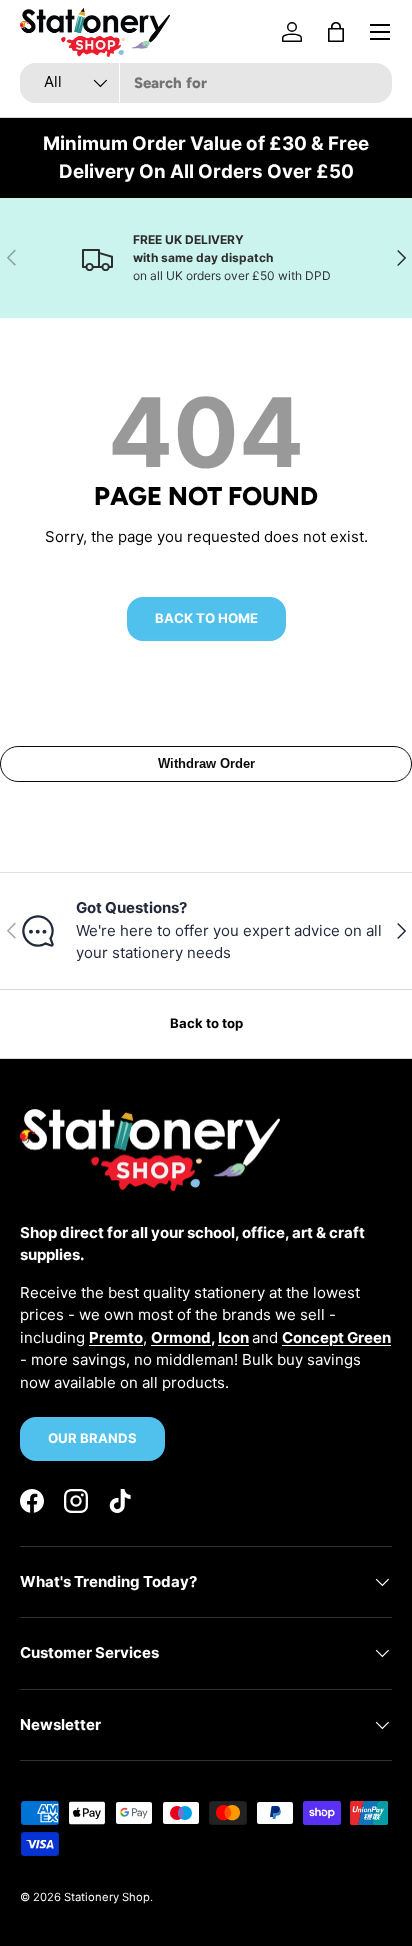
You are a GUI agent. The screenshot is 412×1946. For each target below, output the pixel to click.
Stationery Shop (107, 1897)
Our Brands (92, 1438)
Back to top (206, 1023)
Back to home (206, 618)
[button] (336, 32)
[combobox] (206, 83)
